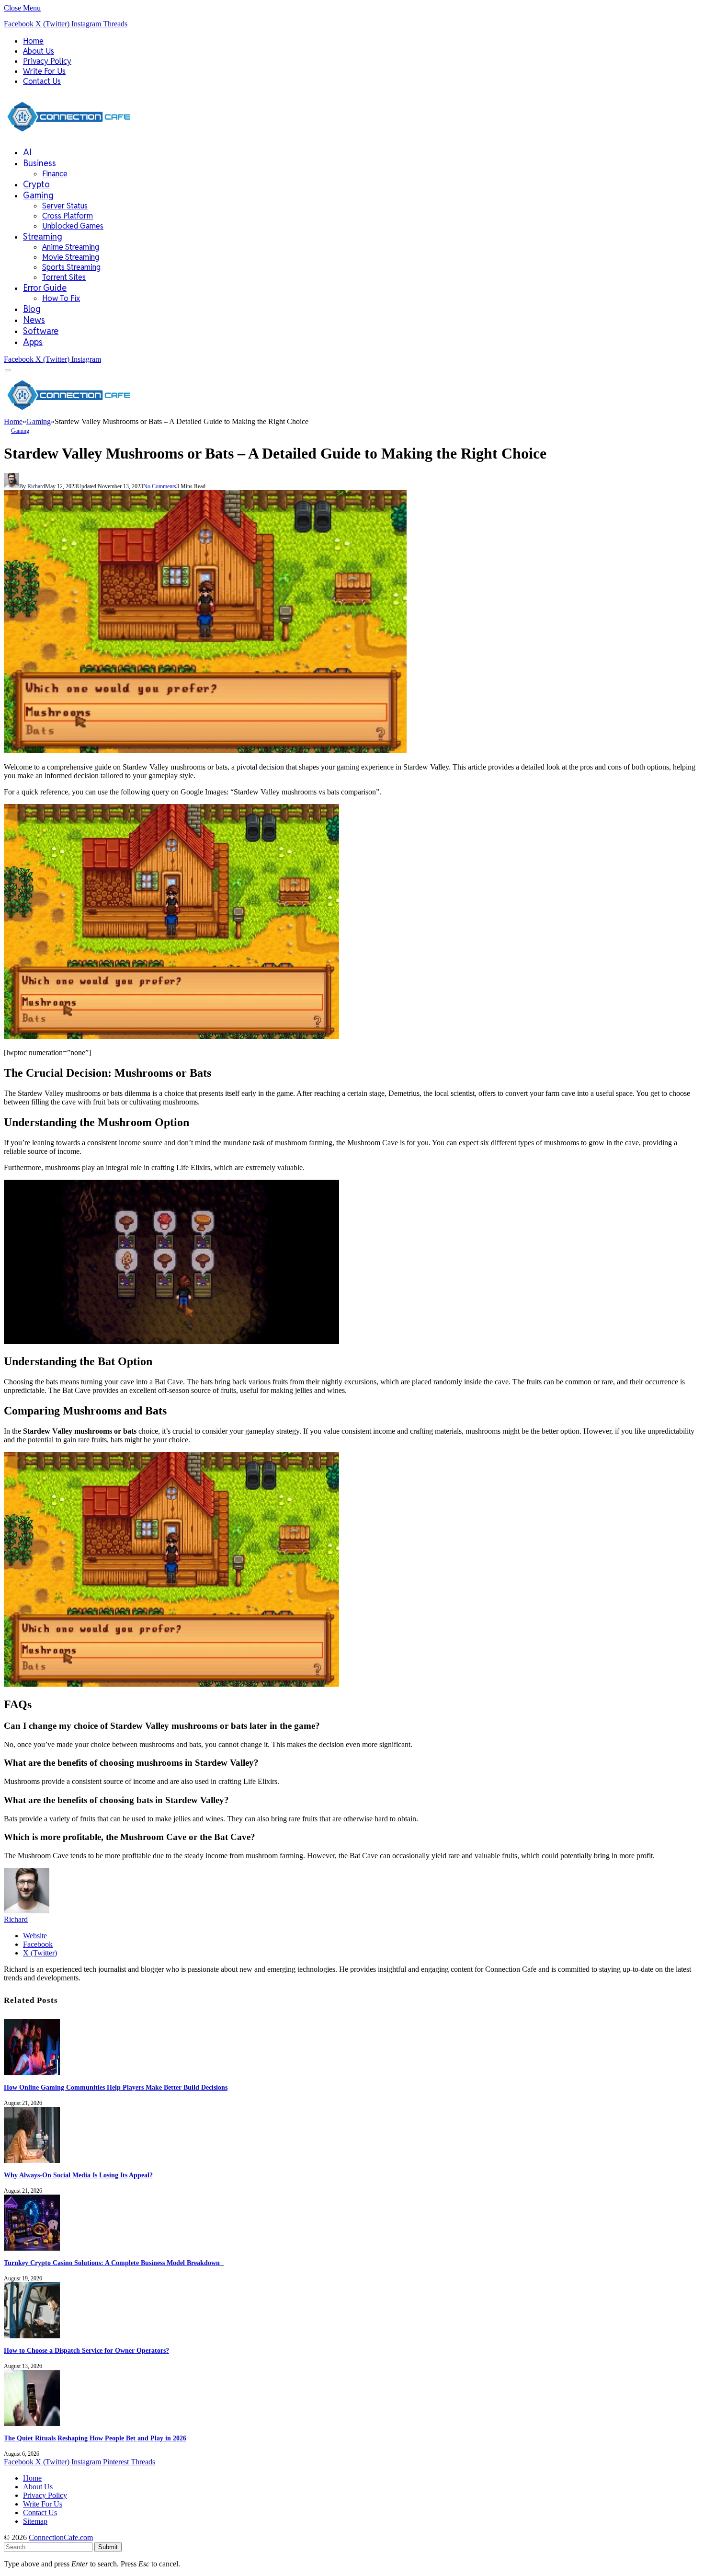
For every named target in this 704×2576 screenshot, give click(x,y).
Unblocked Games (73, 226)
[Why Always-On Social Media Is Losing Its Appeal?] (32, 2160)
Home (33, 41)
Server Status (65, 206)
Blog (32, 309)
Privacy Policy (47, 61)
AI (27, 152)
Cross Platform (68, 216)
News (34, 320)
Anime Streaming (71, 247)
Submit (108, 2547)
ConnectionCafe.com (61, 2537)
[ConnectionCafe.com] (69, 134)
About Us (39, 51)
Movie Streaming (71, 257)
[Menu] (8, 371)
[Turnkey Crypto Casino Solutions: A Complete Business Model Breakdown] (32, 2248)
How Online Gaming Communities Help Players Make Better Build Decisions (116, 2087)
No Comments (160, 486)
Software (41, 331)
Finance (55, 174)
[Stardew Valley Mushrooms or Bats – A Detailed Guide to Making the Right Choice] (205, 751)
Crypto (36, 184)
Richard (36, 486)
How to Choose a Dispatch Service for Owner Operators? (86, 2351)
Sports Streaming (71, 267)
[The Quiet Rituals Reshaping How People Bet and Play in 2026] (32, 2423)
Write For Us (44, 71)
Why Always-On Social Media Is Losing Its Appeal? (78, 2175)
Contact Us (42, 81)
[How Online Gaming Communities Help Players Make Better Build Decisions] (32, 2073)
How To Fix (61, 298)
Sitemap (35, 2521)
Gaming (38, 195)
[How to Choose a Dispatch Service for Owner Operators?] (32, 2336)
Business (40, 163)
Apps (33, 342)
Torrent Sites (64, 277)
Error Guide (45, 288)
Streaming (43, 236)
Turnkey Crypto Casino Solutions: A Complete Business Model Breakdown (114, 2263)
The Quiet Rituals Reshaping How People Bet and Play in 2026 (95, 2438)
